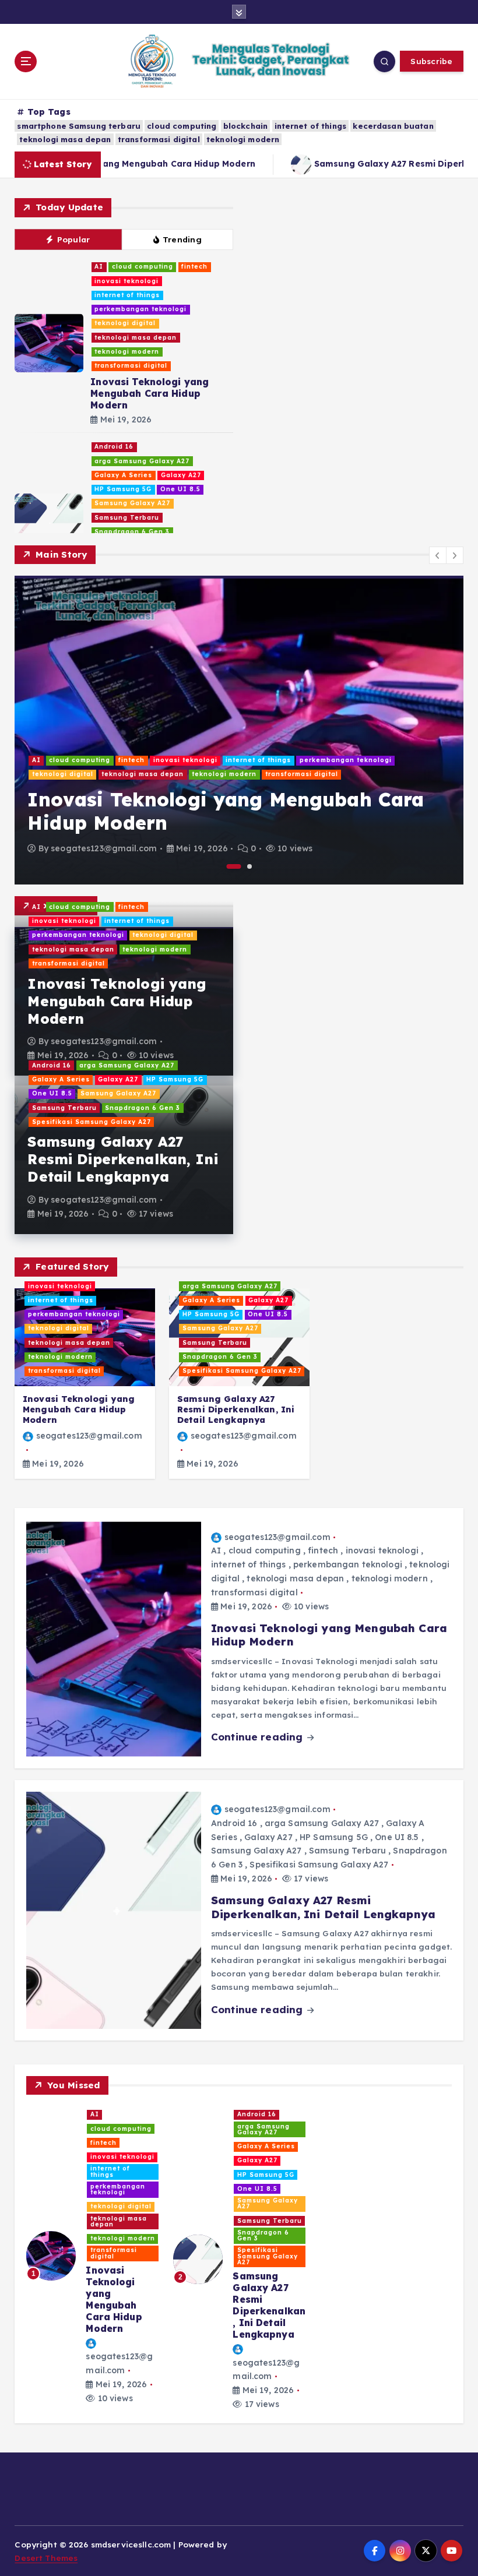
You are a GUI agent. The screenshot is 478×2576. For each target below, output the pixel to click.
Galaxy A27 (181, 475)
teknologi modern (243, 139)
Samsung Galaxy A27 (132, 503)
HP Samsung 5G (123, 489)
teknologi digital (125, 323)
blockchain (245, 126)
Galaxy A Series (123, 475)
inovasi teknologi (126, 281)
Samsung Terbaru (127, 518)
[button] (438, 555)
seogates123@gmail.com (104, 848)
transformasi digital (159, 139)
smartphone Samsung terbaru (79, 126)
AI (99, 267)
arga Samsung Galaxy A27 (142, 461)
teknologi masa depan (65, 139)
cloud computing (182, 126)
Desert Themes (46, 2558)
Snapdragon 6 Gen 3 (132, 532)
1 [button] (234, 866)
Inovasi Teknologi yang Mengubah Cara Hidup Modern (150, 393)
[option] (239, 730)
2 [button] (249, 866)
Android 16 (114, 447)
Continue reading (258, 1737)
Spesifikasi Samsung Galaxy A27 (92, 1122)
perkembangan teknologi (140, 309)
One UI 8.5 (180, 489)
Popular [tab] (74, 239)
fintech (194, 267)
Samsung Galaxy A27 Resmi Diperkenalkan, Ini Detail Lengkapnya (122, 1159)
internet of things (310, 126)
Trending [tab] (182, 239)
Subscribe (431, 61)
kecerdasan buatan (393, 126)
